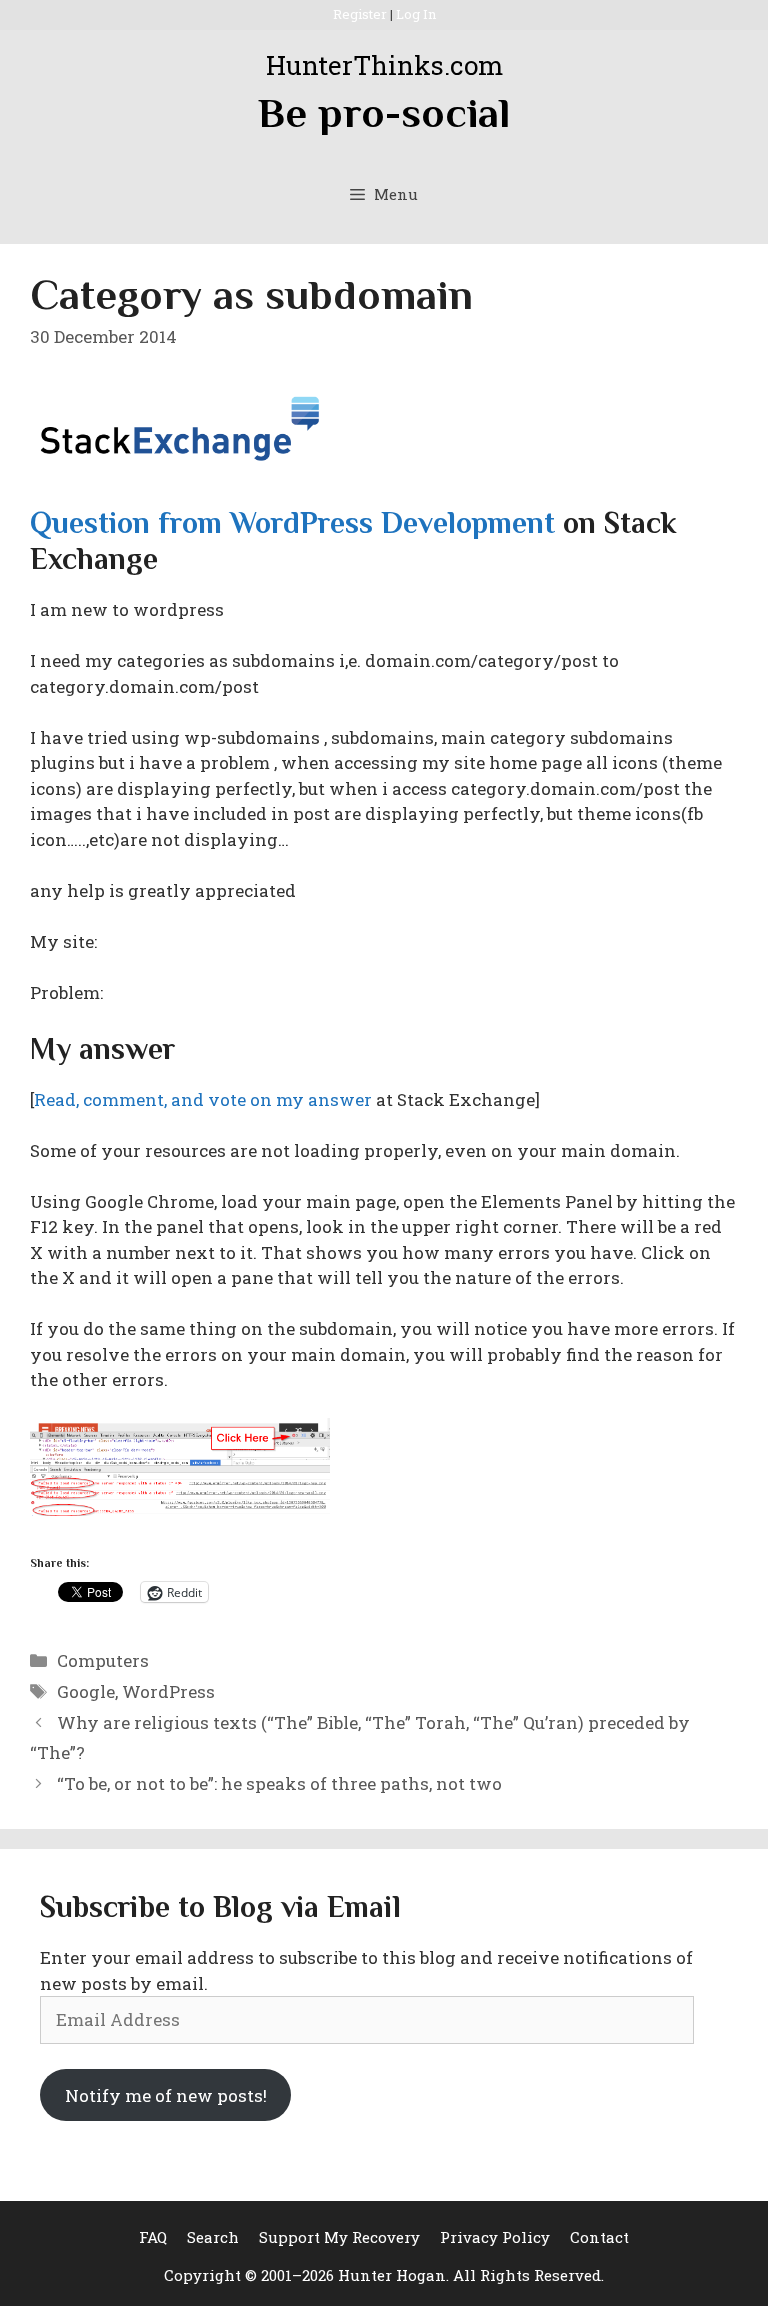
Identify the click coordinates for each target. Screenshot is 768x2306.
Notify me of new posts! (166, 2095)
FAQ (153, 2237)
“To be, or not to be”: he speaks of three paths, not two (279, 1783)
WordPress (168, 1691)
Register (360, 14)
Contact (599, 2237)
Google (86, 1691)
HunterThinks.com (384, 65)
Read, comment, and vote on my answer (203, 1099)
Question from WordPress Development (292, 523)
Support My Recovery (339, 2237)
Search (213, 2237)
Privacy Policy (495, 2237)
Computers (103, 1660)
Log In (416, 14)
